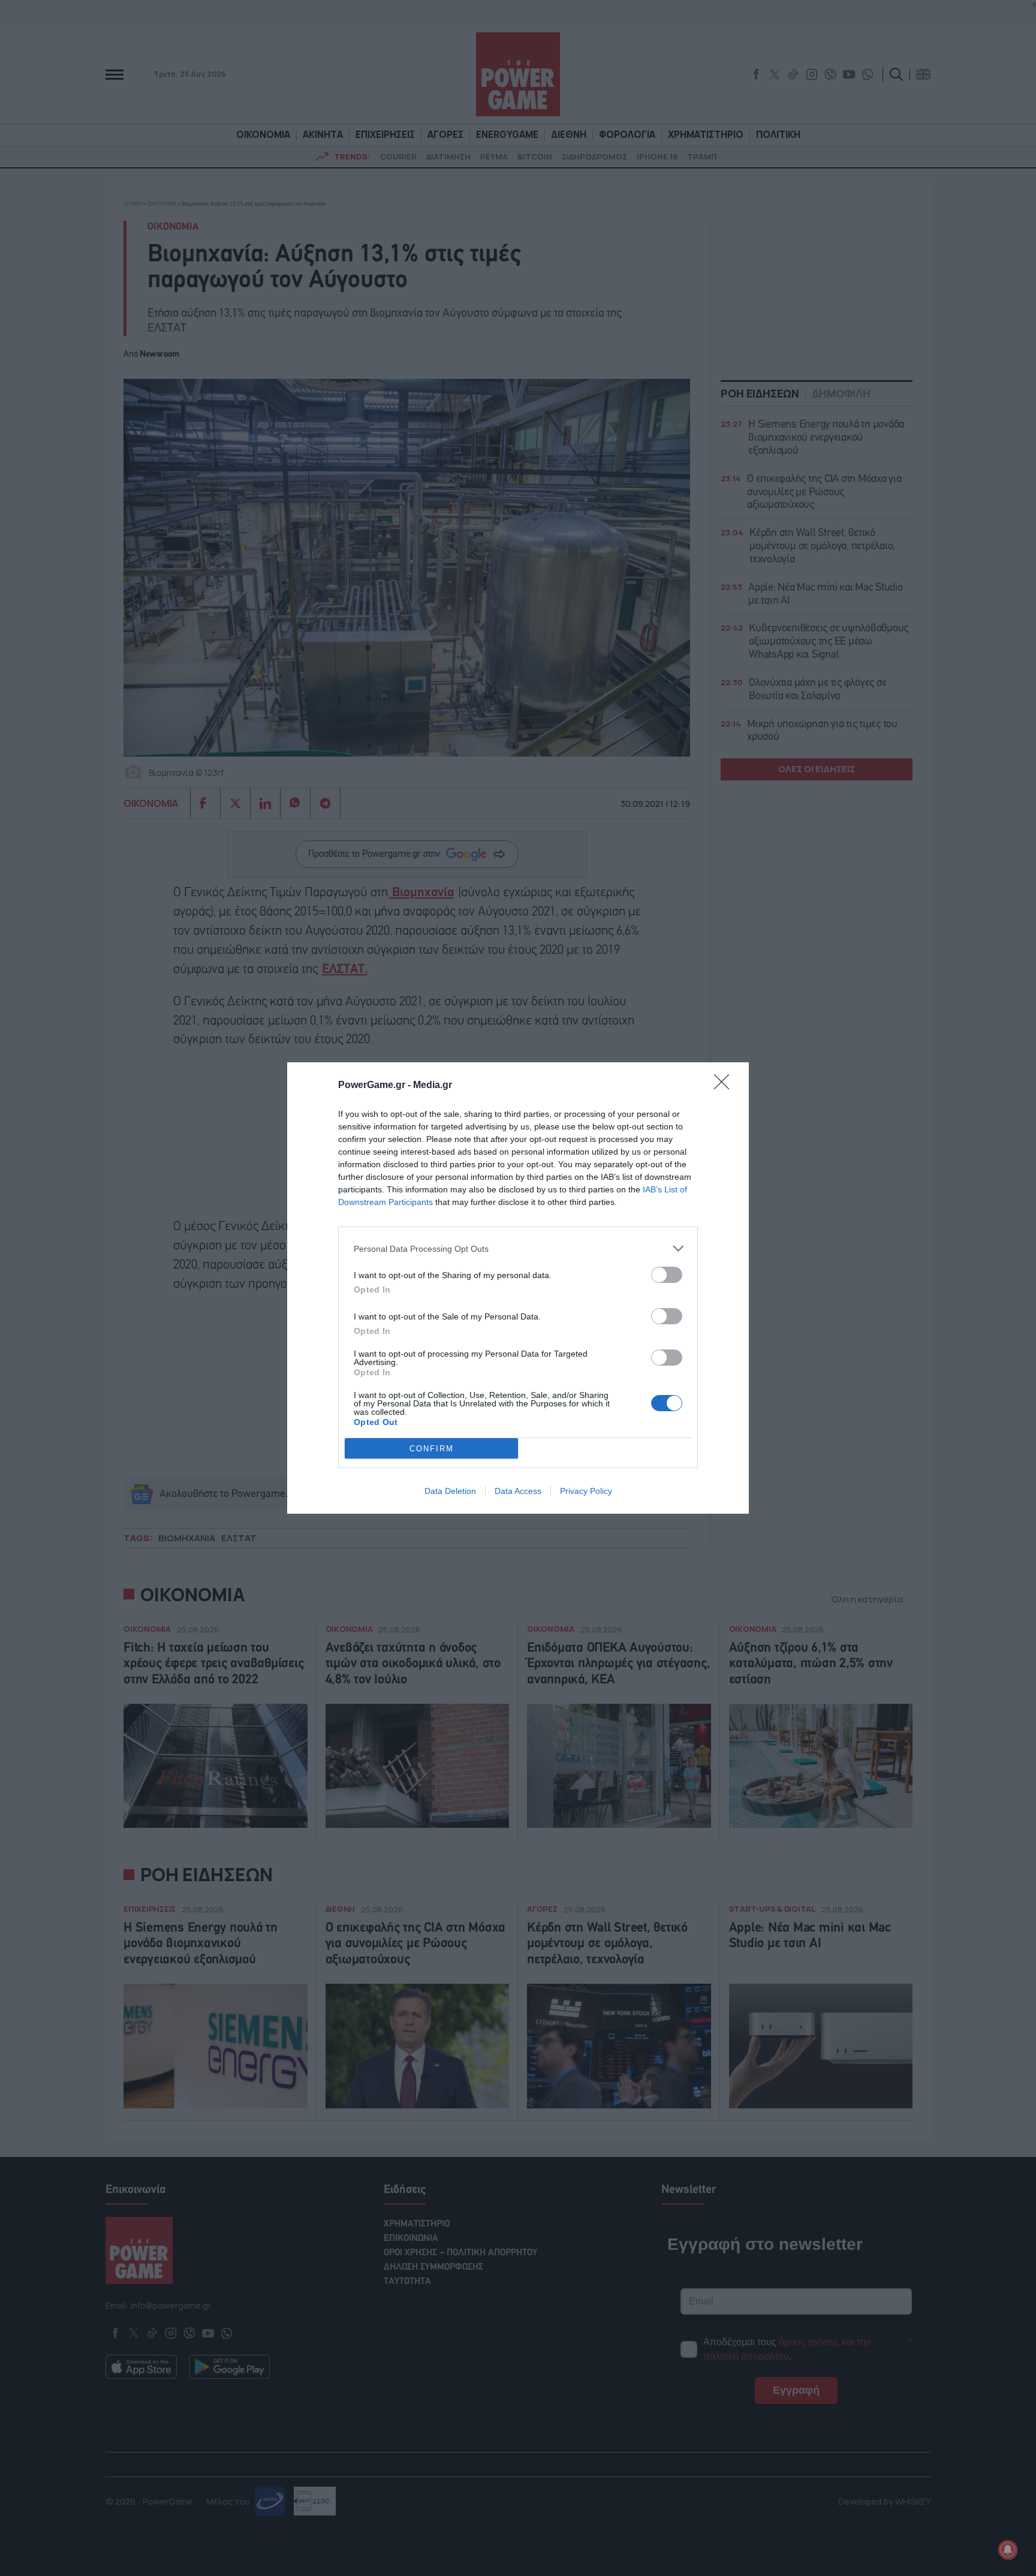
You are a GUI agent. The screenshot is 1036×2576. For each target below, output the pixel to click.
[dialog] (518, 1288)
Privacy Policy (586, 1491)
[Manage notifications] (1008, 2550)
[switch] (667, 1275)
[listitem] (518, 1248)
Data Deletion (450, 1491)
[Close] (725, 1086)
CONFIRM (432, 1449)
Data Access (518, 1491)
